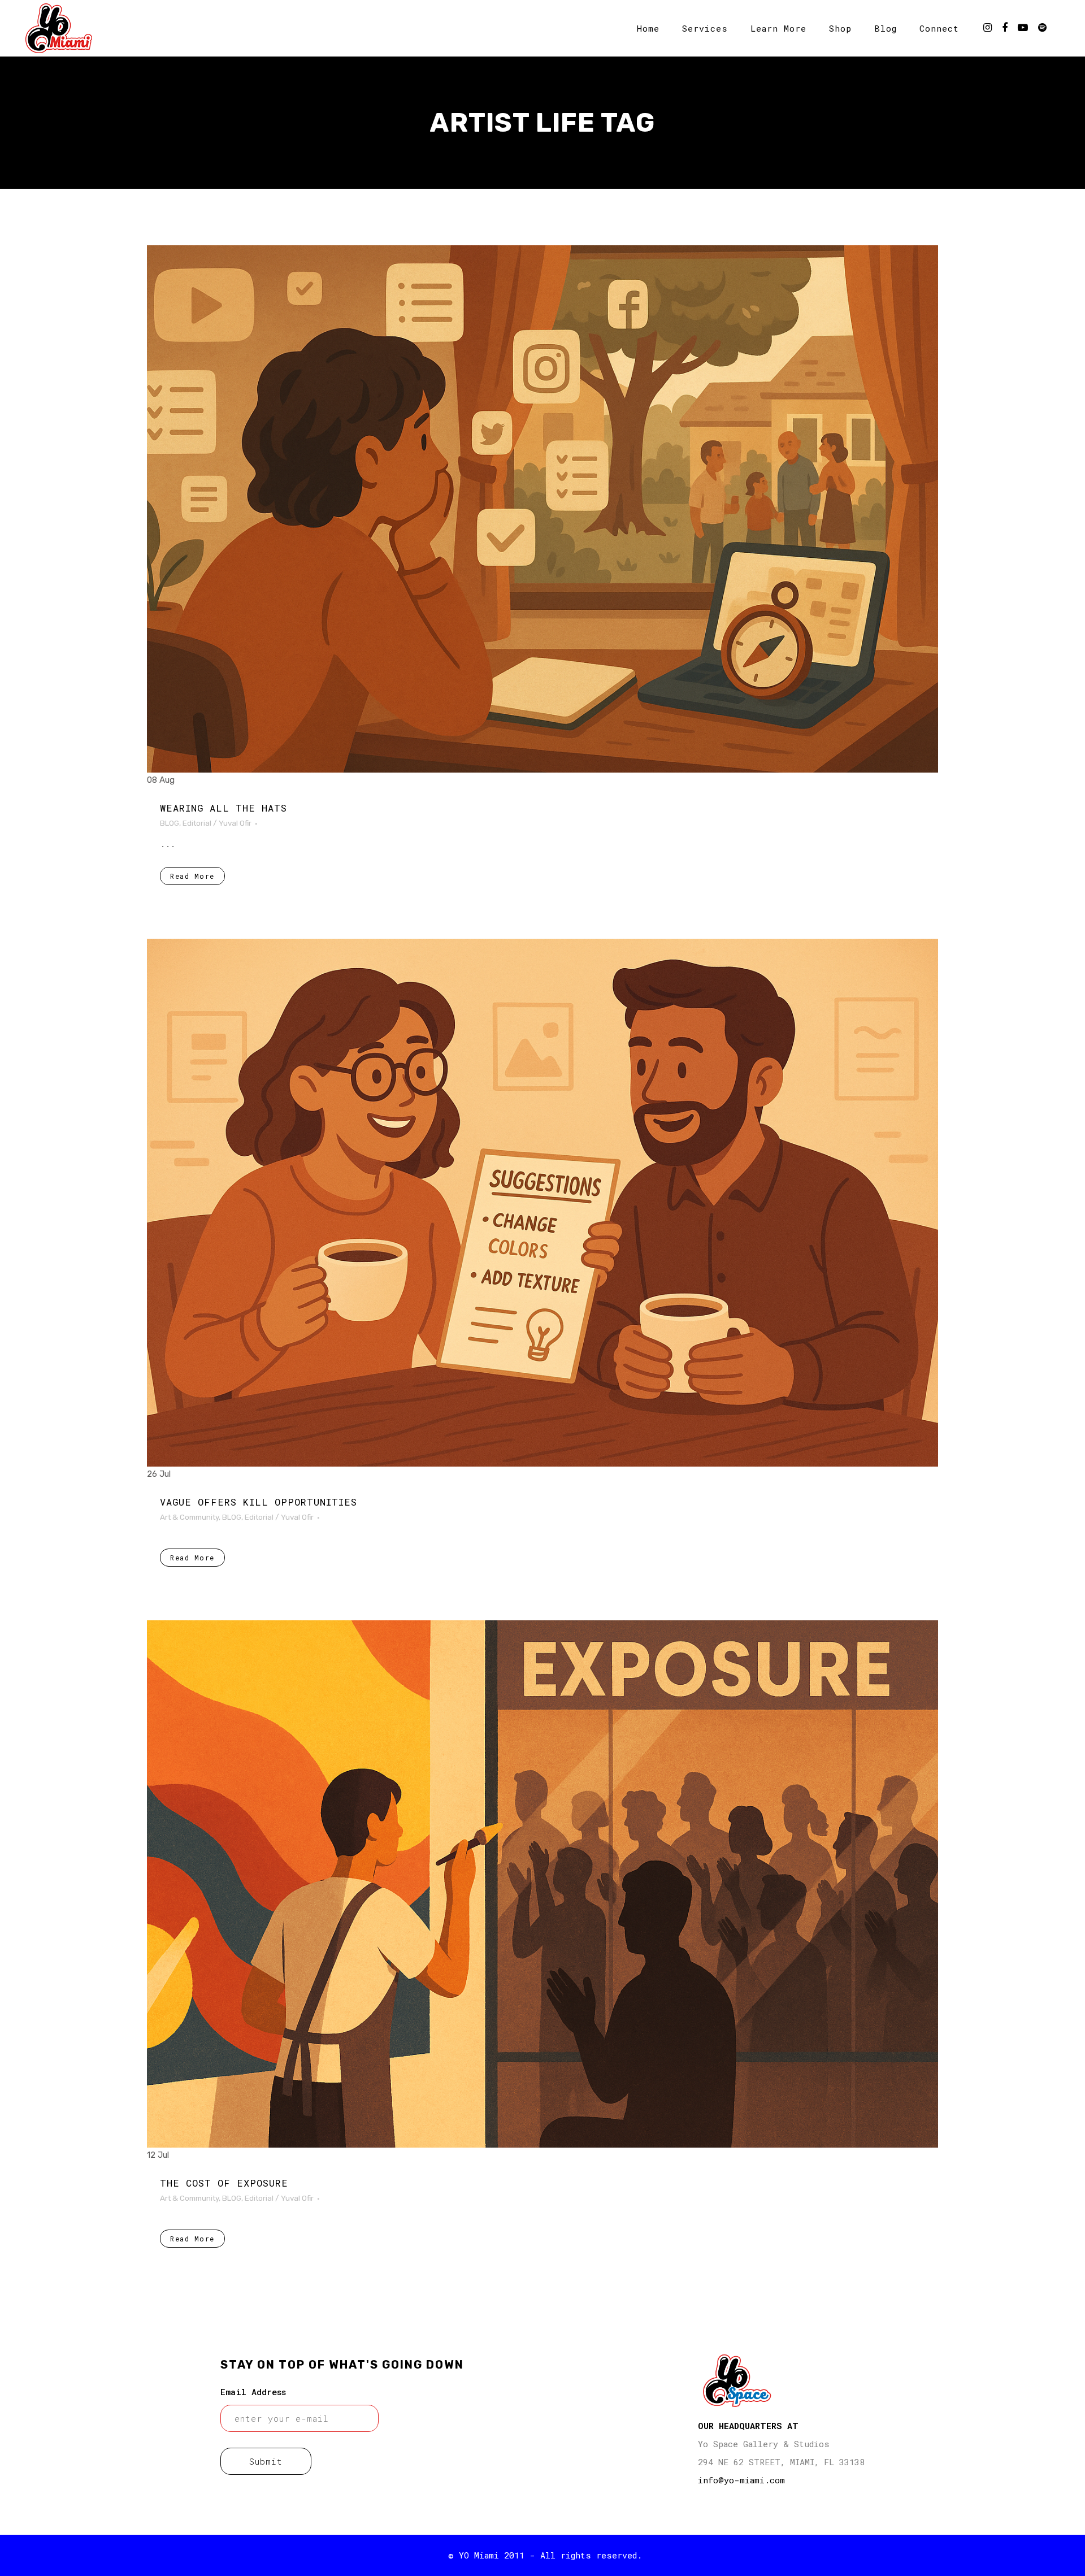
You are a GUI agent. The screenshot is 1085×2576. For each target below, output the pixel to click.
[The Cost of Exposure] (542, 1884)
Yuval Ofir (235, 823)
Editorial (197, 823)
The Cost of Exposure (224, 2183)
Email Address (253, 2392)
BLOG (170, 823)
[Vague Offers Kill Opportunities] (542, 1202)
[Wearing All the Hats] (542, 509)
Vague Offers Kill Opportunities (259, 1502)
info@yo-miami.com (741, 2480)
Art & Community (189, 1517)
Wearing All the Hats (223, 808)
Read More (192, 876)
